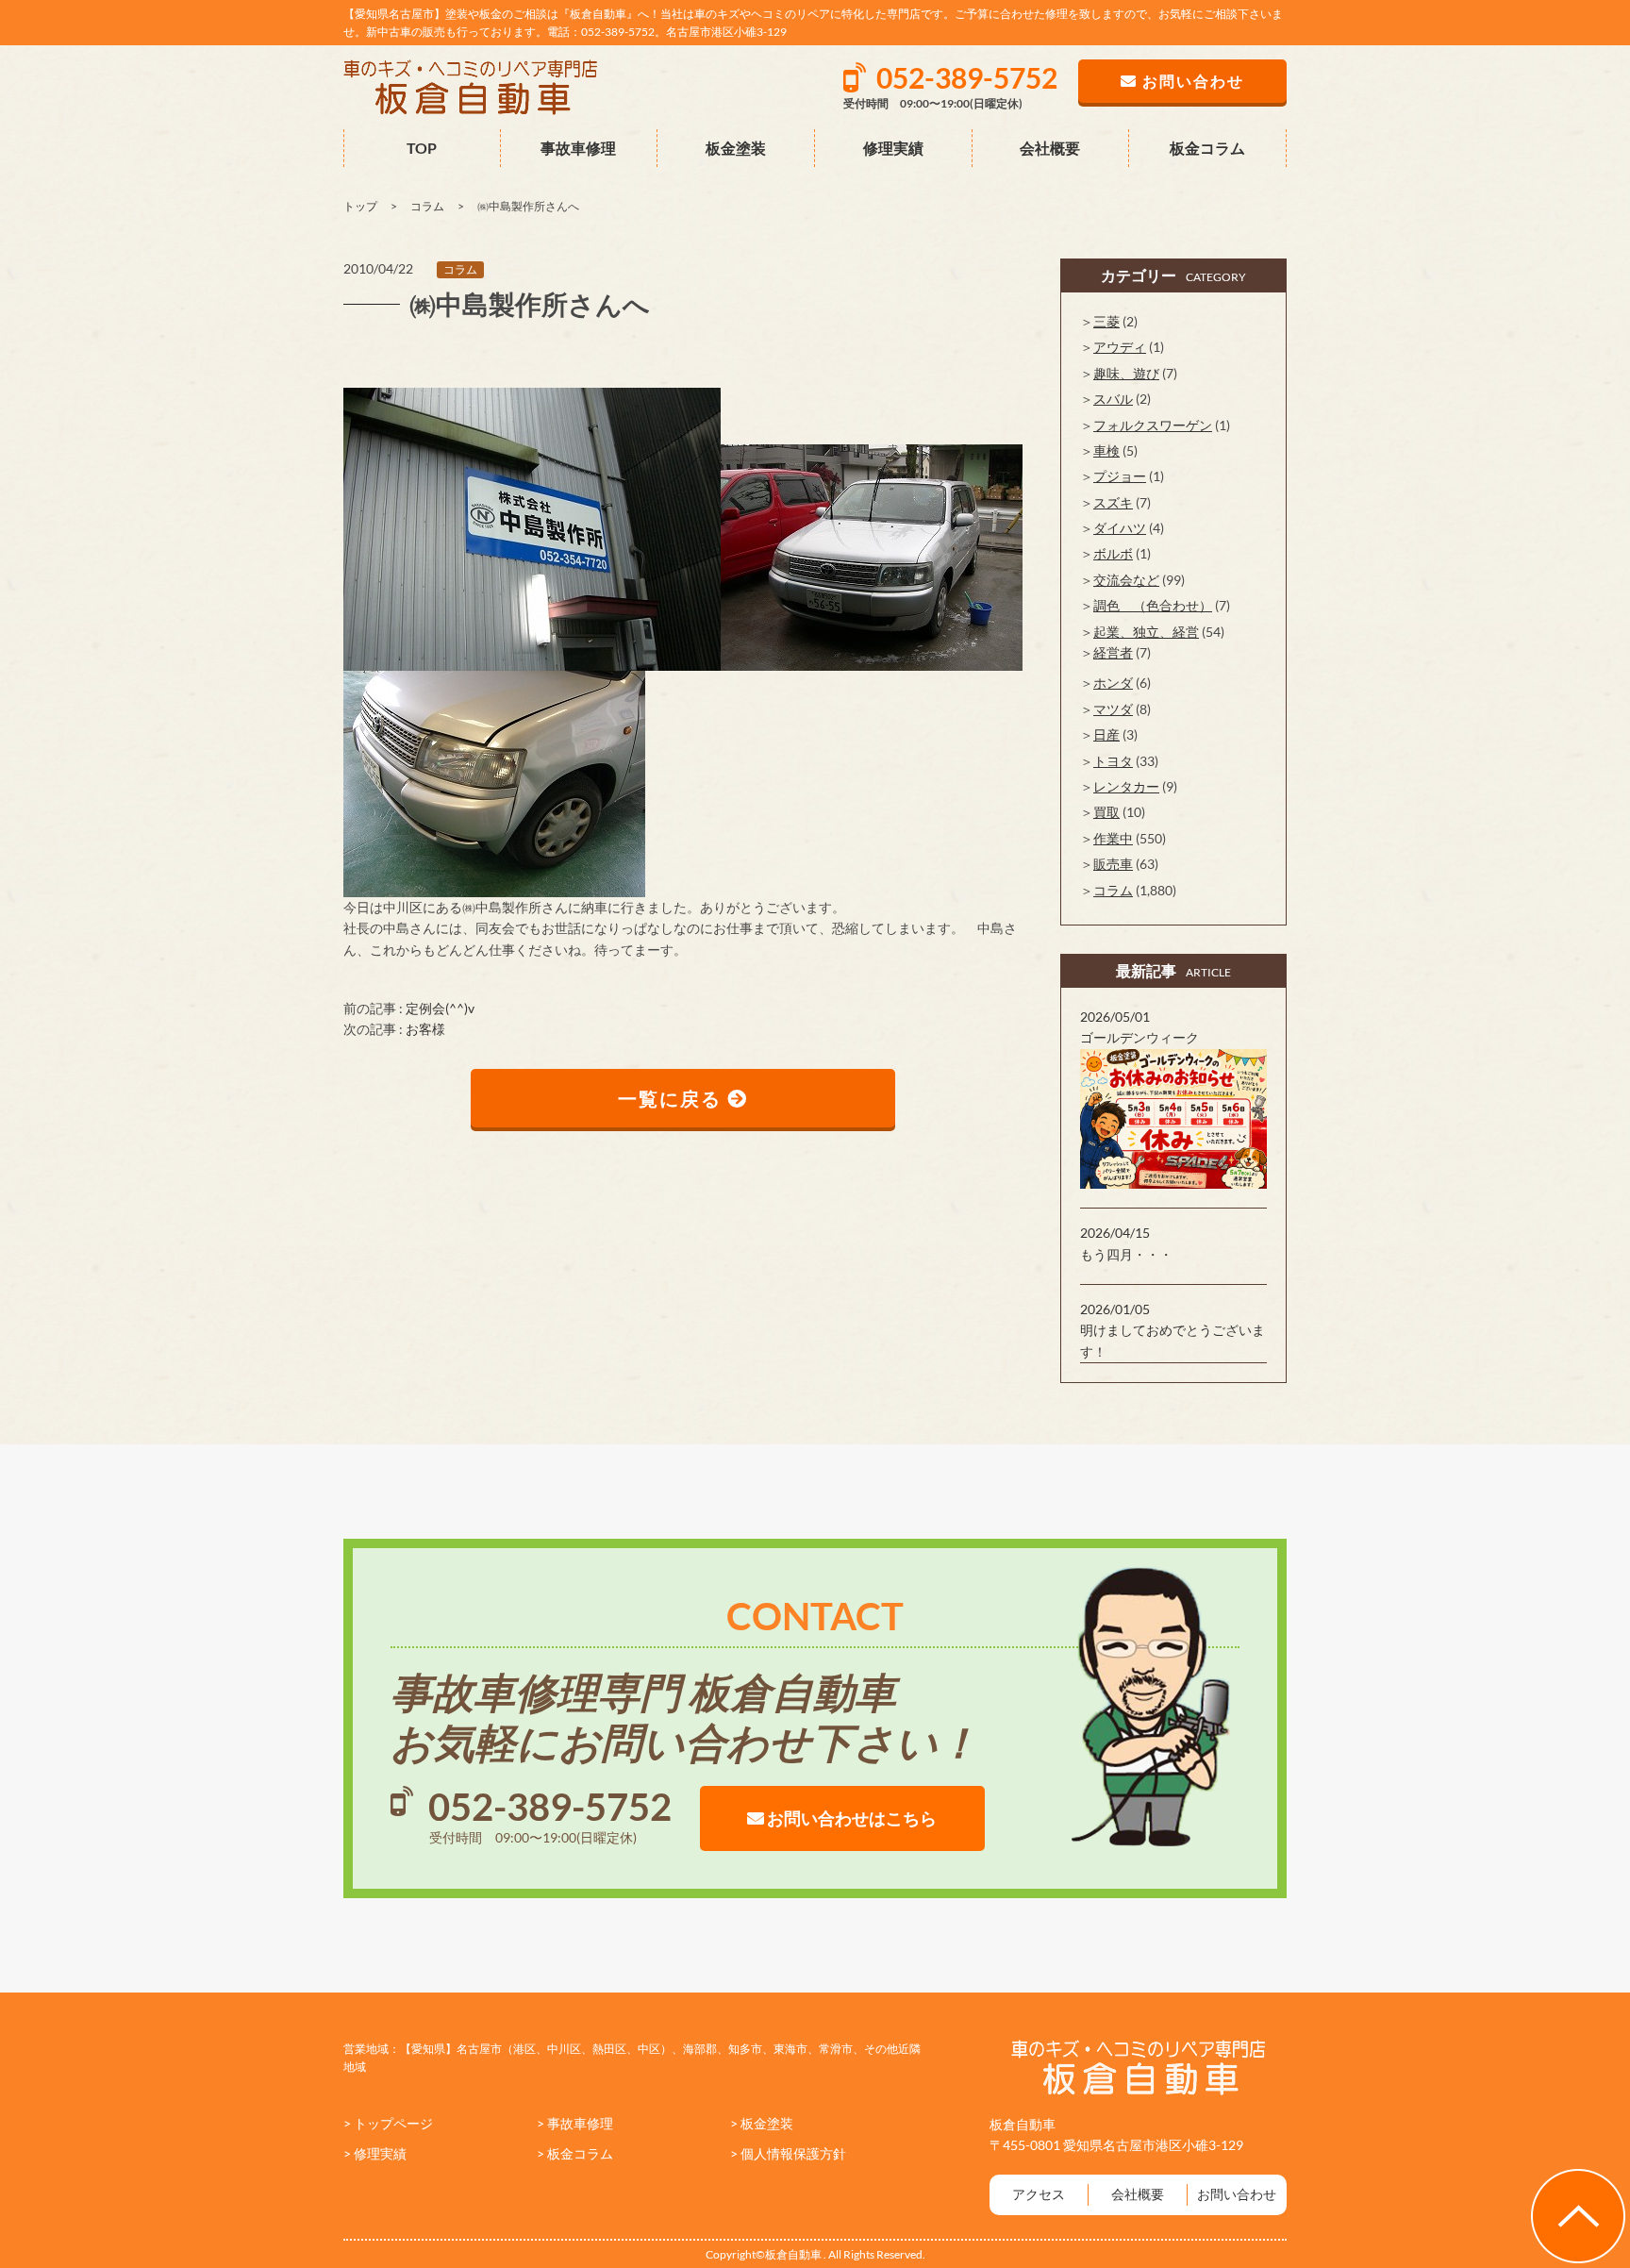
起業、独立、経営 (1146, 632)
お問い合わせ (1237, 2194)
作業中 (1113, 838)
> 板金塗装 (762, 2123)
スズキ (1113, 502)
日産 (1106, 734)
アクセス (1039, 2194)
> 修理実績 (375, 2153)
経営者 (1113, 652)
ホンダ (1113, 683)
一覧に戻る (673, 1098)
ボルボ (1113, 553)
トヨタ (1113, 761)
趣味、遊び (1126, 373)
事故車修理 (578, 148)
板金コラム (1207, 148)
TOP (422, 148)
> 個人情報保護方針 (788, 2153)
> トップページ (388, 2123)
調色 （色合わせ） (1153, 605)
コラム (460, 269)
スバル (1113, 399)
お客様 (425, 1029)
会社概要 (1050, 148)
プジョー (1120, 476)
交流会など (1126, 580)
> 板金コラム (575, 2153)
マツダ (1113, 709)
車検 (1106, 450)
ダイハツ (1120, 528)
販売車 (1113, 864)
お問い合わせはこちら (850, 1818)
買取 (1106, 812)
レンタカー (1126, 786)
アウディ (1120, 347)
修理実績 (893, 148)
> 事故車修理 (575, 2123)
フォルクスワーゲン (1153, 425)
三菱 (1106, 321)
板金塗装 (736, 148)
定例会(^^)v (440, 1008)
